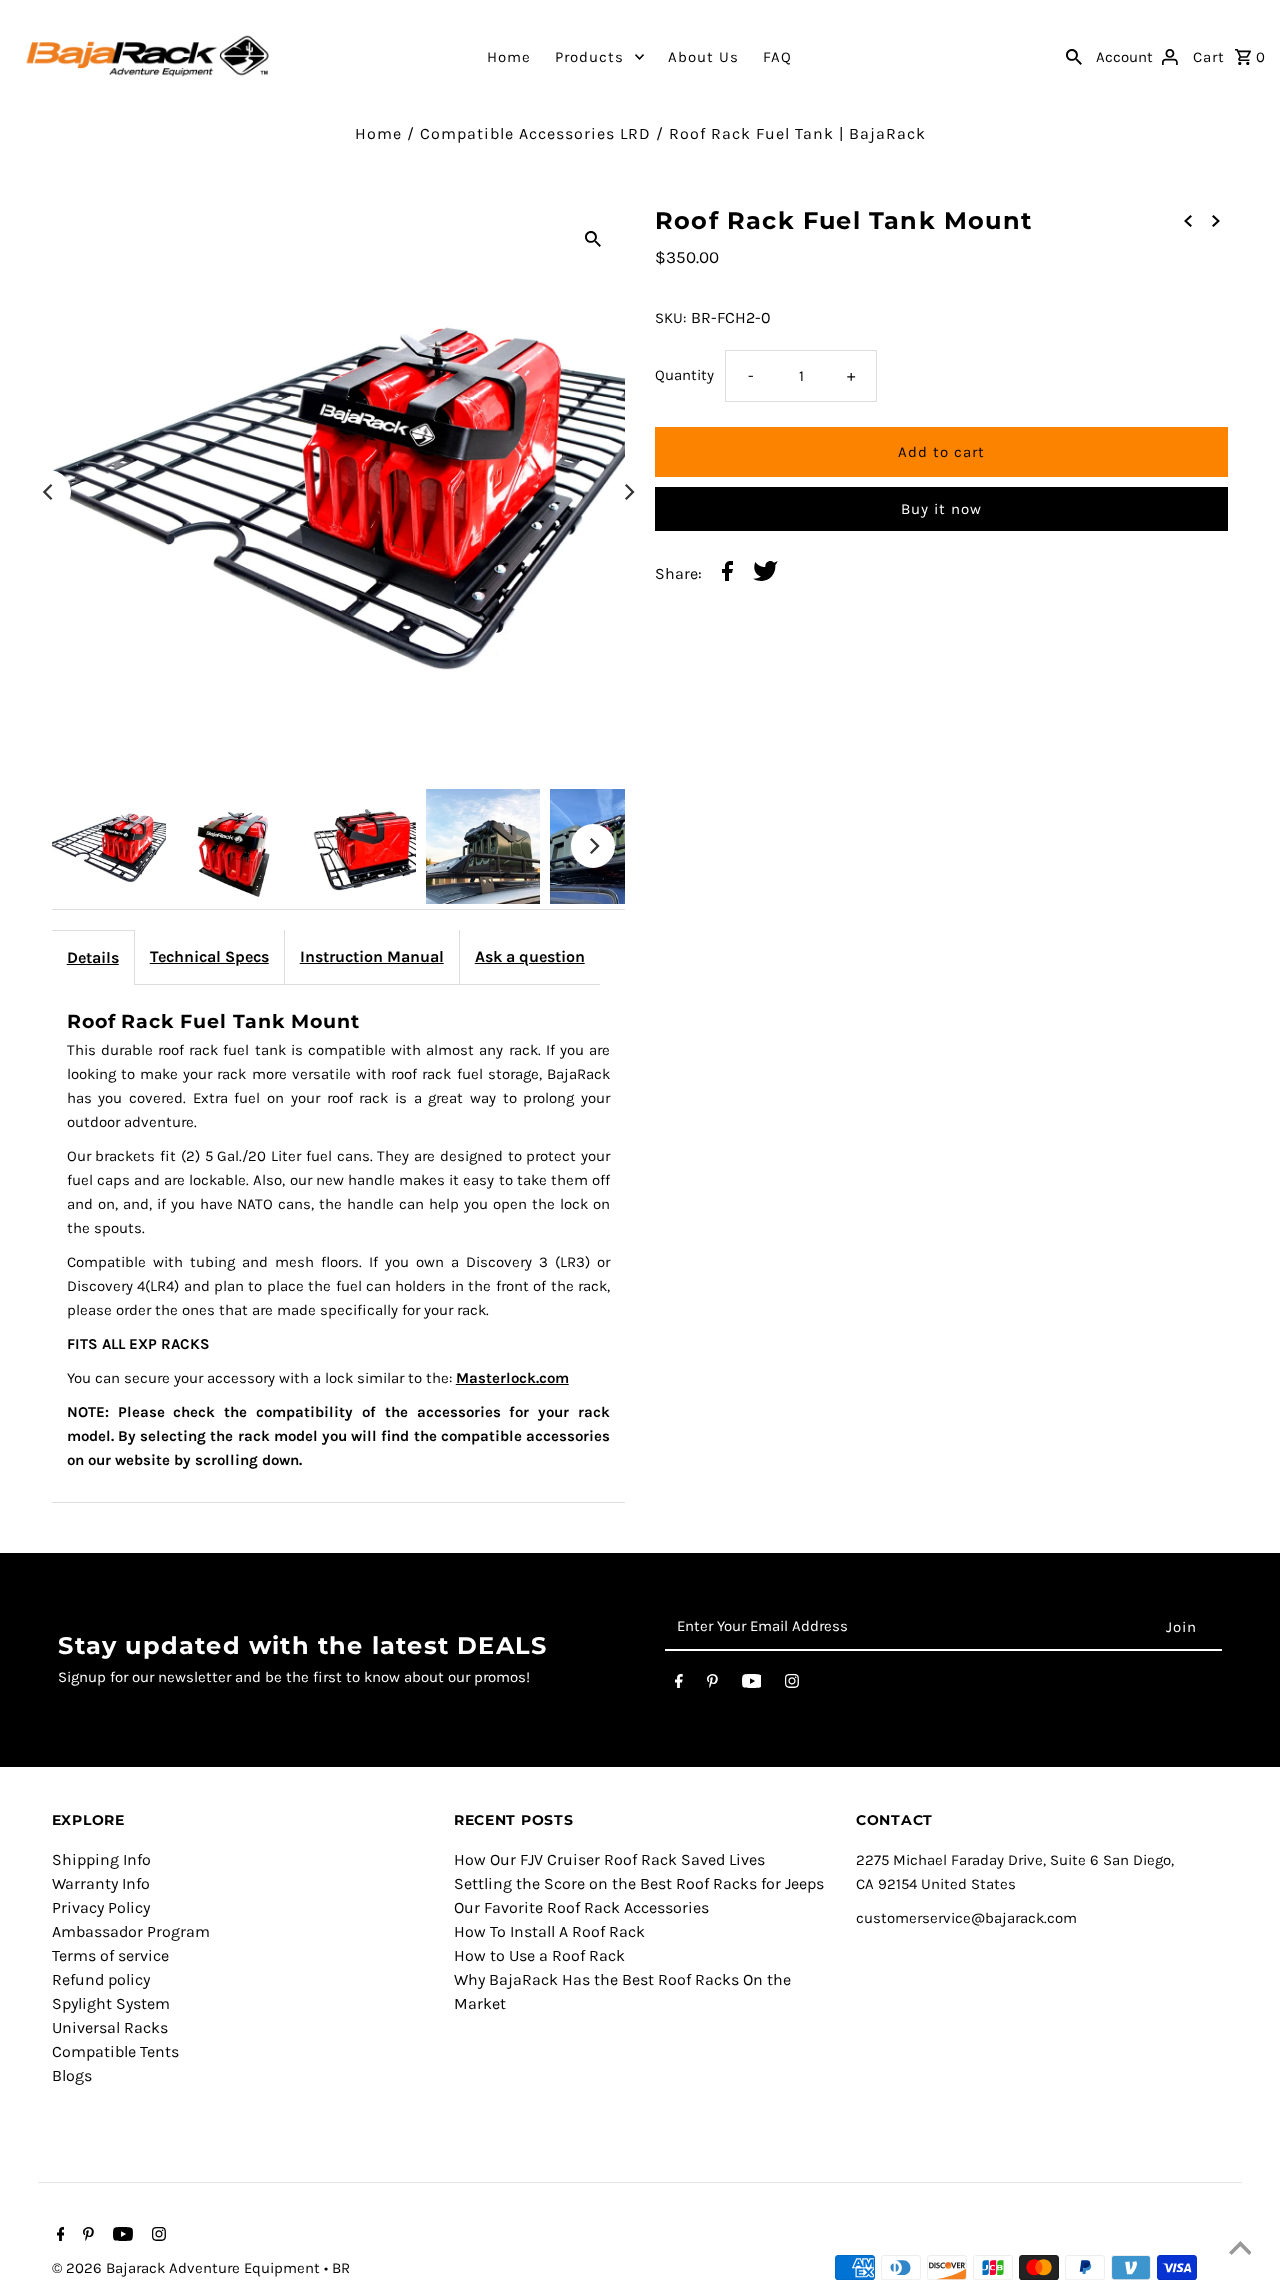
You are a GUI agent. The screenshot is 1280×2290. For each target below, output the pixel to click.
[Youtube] (752, 1685)
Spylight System (111, 2003)
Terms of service (110, 1955)
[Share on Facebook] (727, 574)
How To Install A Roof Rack (549, 1931)
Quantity (684, 375)
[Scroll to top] (1240, 2250)
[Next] (628, 492)
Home (509, 57)
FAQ (777, 57)
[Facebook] (679, 1685)
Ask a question (530, 956)
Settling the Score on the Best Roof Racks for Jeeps (639, 1883)
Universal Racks (110, 2027)
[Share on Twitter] (765, 574)
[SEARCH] (1074, 56)
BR (341, 2268)
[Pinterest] (712, 1685)
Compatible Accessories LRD (535, 133)
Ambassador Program (131, 1931)
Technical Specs (209, 956)
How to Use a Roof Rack (539, 1955)
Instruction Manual (372, 956)
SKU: (670, 318)
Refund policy (101, 1979)
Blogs (72, 2075)
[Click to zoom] (593, 238)
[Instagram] (792, 1685)
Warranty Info (101, 1883)
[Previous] (49, 492)
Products (589, 57)
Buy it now (941, 509)
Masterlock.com (512, 1378)
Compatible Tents (115, 2051)
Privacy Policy (101, 1907)
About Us (703, 57)
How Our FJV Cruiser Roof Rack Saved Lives (609, 1859)
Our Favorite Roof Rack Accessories (581, 1907)
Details (93, 957)
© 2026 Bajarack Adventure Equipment (188, 2268)
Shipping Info (101, 1859)
